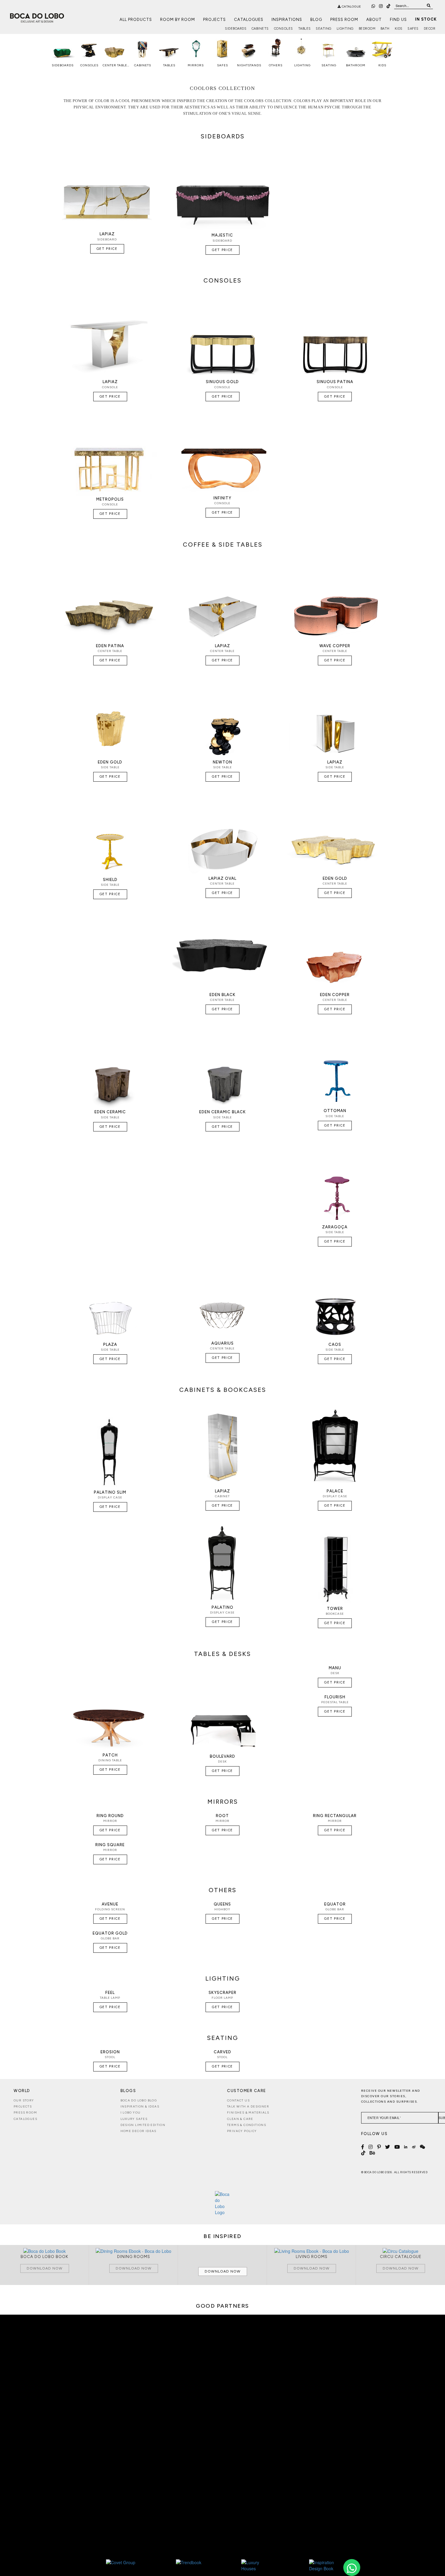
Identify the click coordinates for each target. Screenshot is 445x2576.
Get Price (107, 249)
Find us (398, 20)
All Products (136, 20)
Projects (214, 20)
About (374, 20)
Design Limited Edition (143, 2125)
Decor (430, 29)
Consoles (283, 29)
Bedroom (367, 29)
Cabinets (260, 29)
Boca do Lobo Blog (139, 2100)
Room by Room (178, 20)
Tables (305, 29)
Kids (399, 29)
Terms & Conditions (247, 2125)
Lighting (345, 29)
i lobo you (131, 2112)
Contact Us (238, 2100)
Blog (316, 20)
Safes (413, 29)
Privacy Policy (242, 2131)
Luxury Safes (134, 2119)
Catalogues (249, 20)
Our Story (24, 2100)
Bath (385, 29)
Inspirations (287, 20)
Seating (324, 29)
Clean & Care (240, 2119)
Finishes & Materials (248, 2112)
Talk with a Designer (248, 2106)
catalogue (351, 7)
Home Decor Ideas (138, 2131)
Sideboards (236, 29)
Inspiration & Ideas (140, 2106)
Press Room (344, 20)
